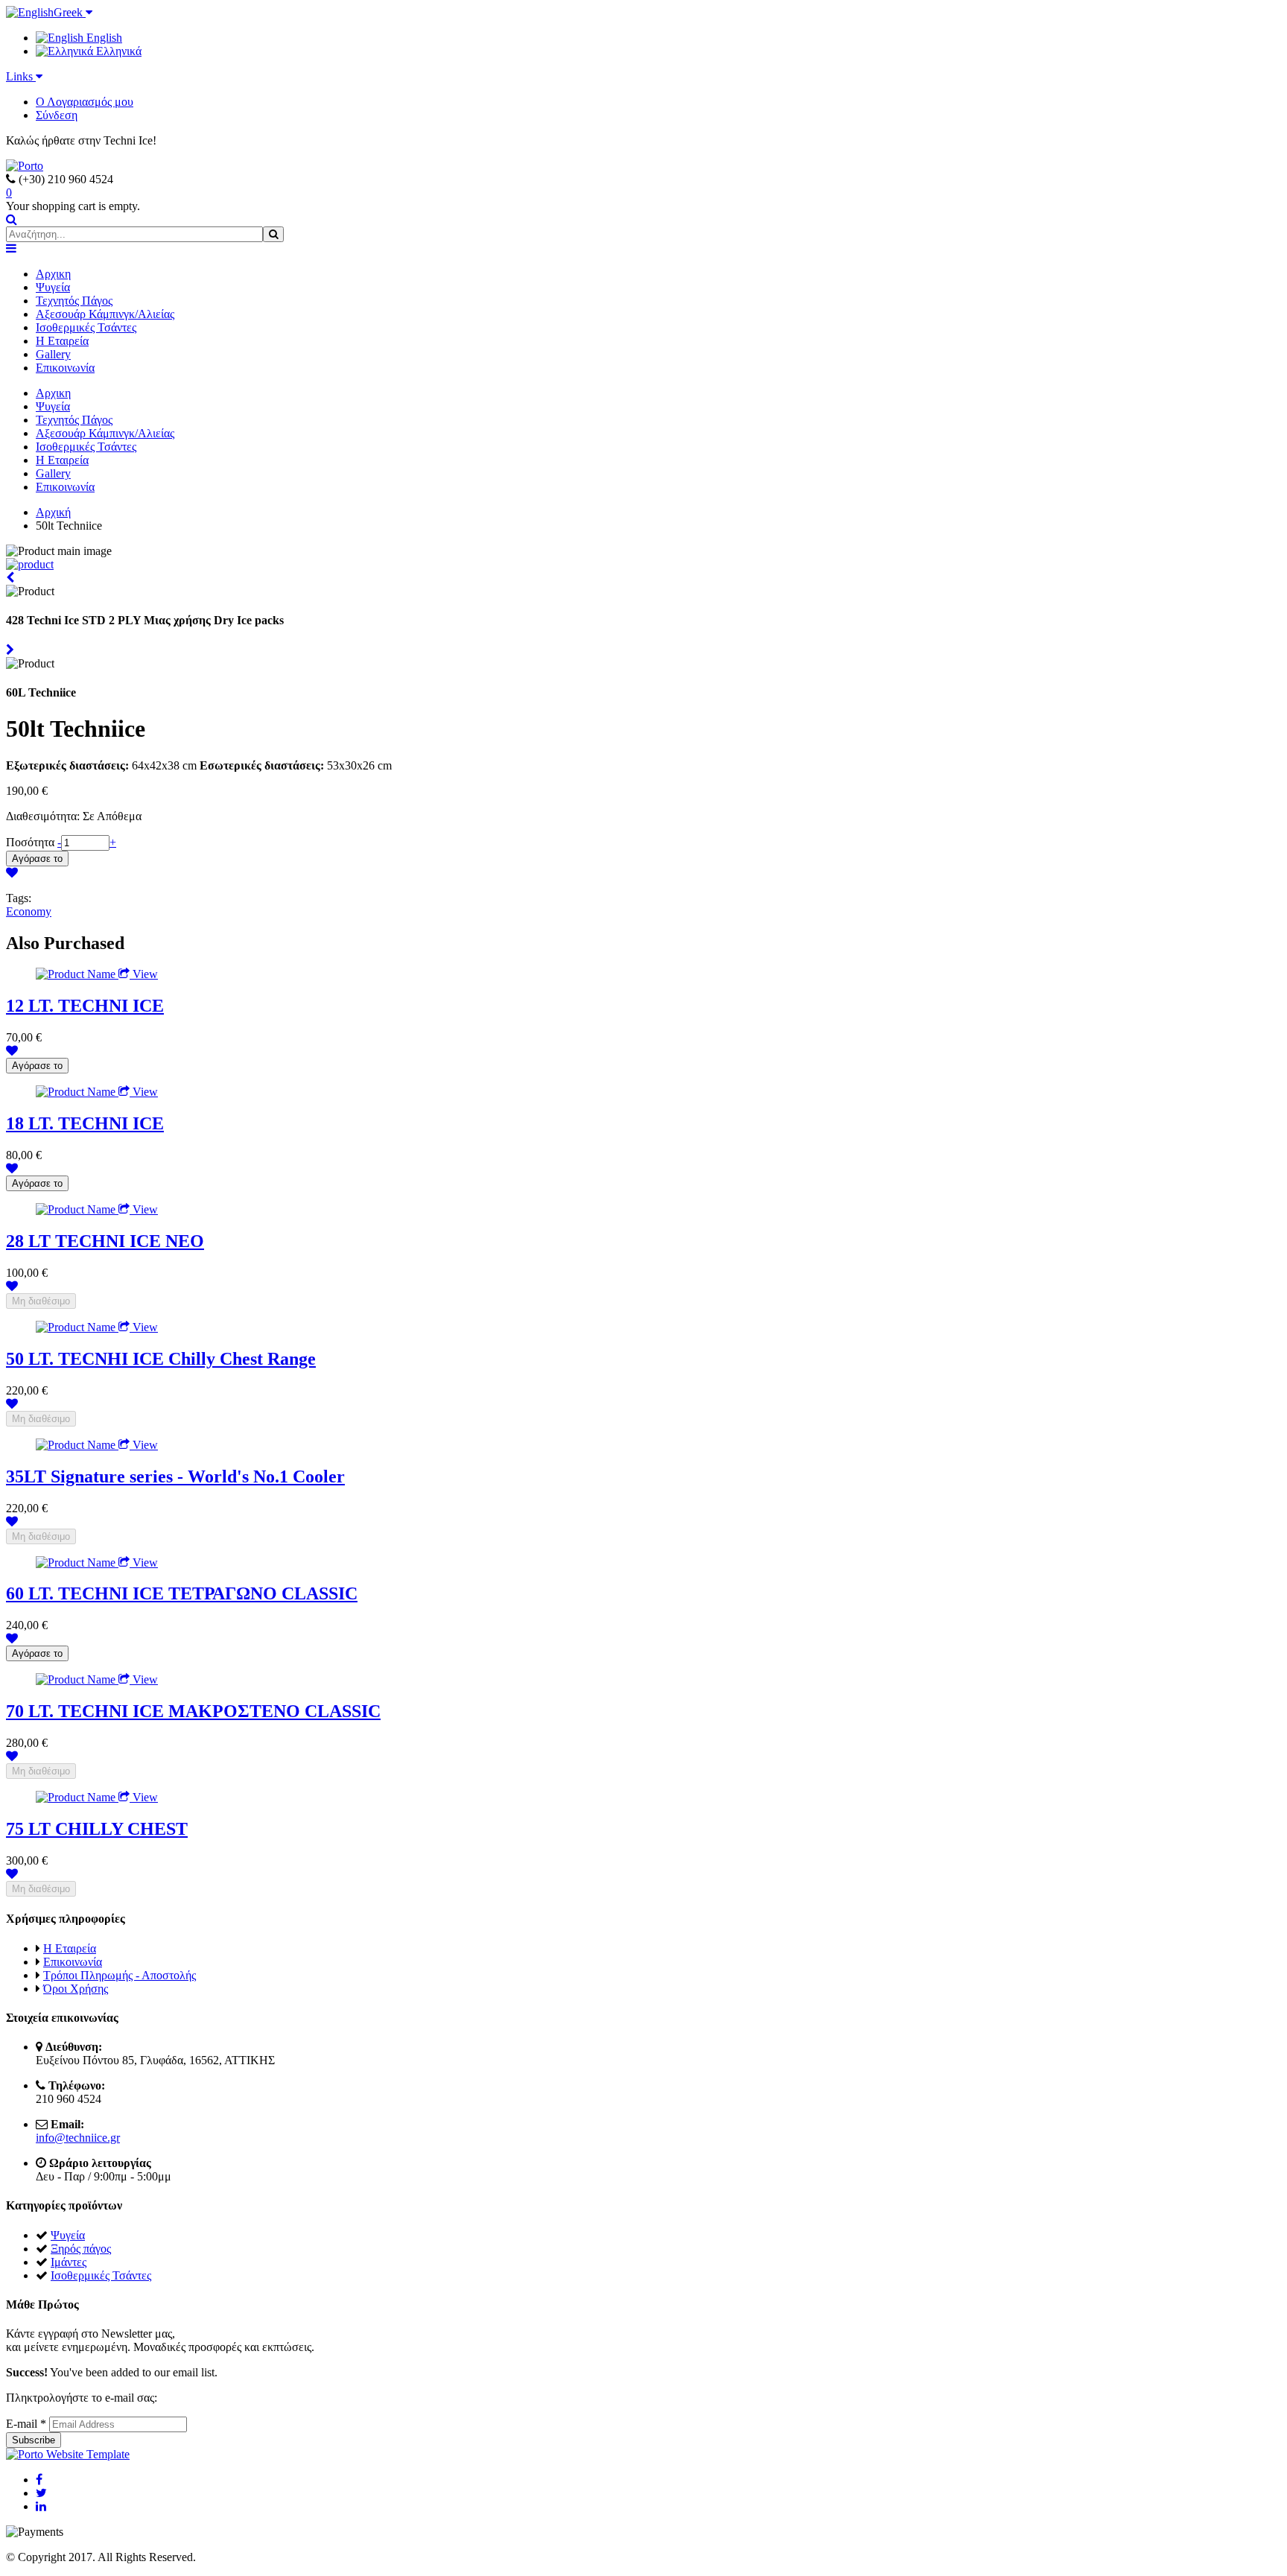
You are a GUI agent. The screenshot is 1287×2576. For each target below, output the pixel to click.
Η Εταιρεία (62, 341)
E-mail (26, 2424)
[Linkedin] (41, 2506)
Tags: (19, 898)
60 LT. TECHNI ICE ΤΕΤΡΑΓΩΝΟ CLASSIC (182, 1593)
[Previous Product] (10, 578)
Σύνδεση (57, 115)
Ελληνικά (117, 51)
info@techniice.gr (78, 2138)
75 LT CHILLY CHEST (97, 1829)
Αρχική (53, 512)
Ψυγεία (53, 287)
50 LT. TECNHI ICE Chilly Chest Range (161, 1359)
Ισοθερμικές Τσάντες (86, 327)
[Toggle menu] (11, 248)
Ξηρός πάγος (81, 2249)
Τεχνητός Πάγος (74, 301)
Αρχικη (53, 274)
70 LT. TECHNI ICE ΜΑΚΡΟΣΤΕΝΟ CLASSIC (193, 1711)
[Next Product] (10, 650)
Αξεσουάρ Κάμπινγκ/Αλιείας (105, 314)
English (103, 38)
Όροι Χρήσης (76, 1989)
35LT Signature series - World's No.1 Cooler (175, 1476)
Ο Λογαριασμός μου (85, 102)
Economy (29, 911)
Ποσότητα (32, 842)
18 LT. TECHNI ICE (85, 1123)
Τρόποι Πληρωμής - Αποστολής (120, 1975)
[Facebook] (39, 2480)
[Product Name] (77, 974)
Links (21, 76)
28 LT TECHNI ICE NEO (105, 1241)
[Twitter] (41, 2493)
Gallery (53, 354)
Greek (70, 12)
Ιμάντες (69, 2262)
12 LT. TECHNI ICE (85, 1006)
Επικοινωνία (65, 368)
